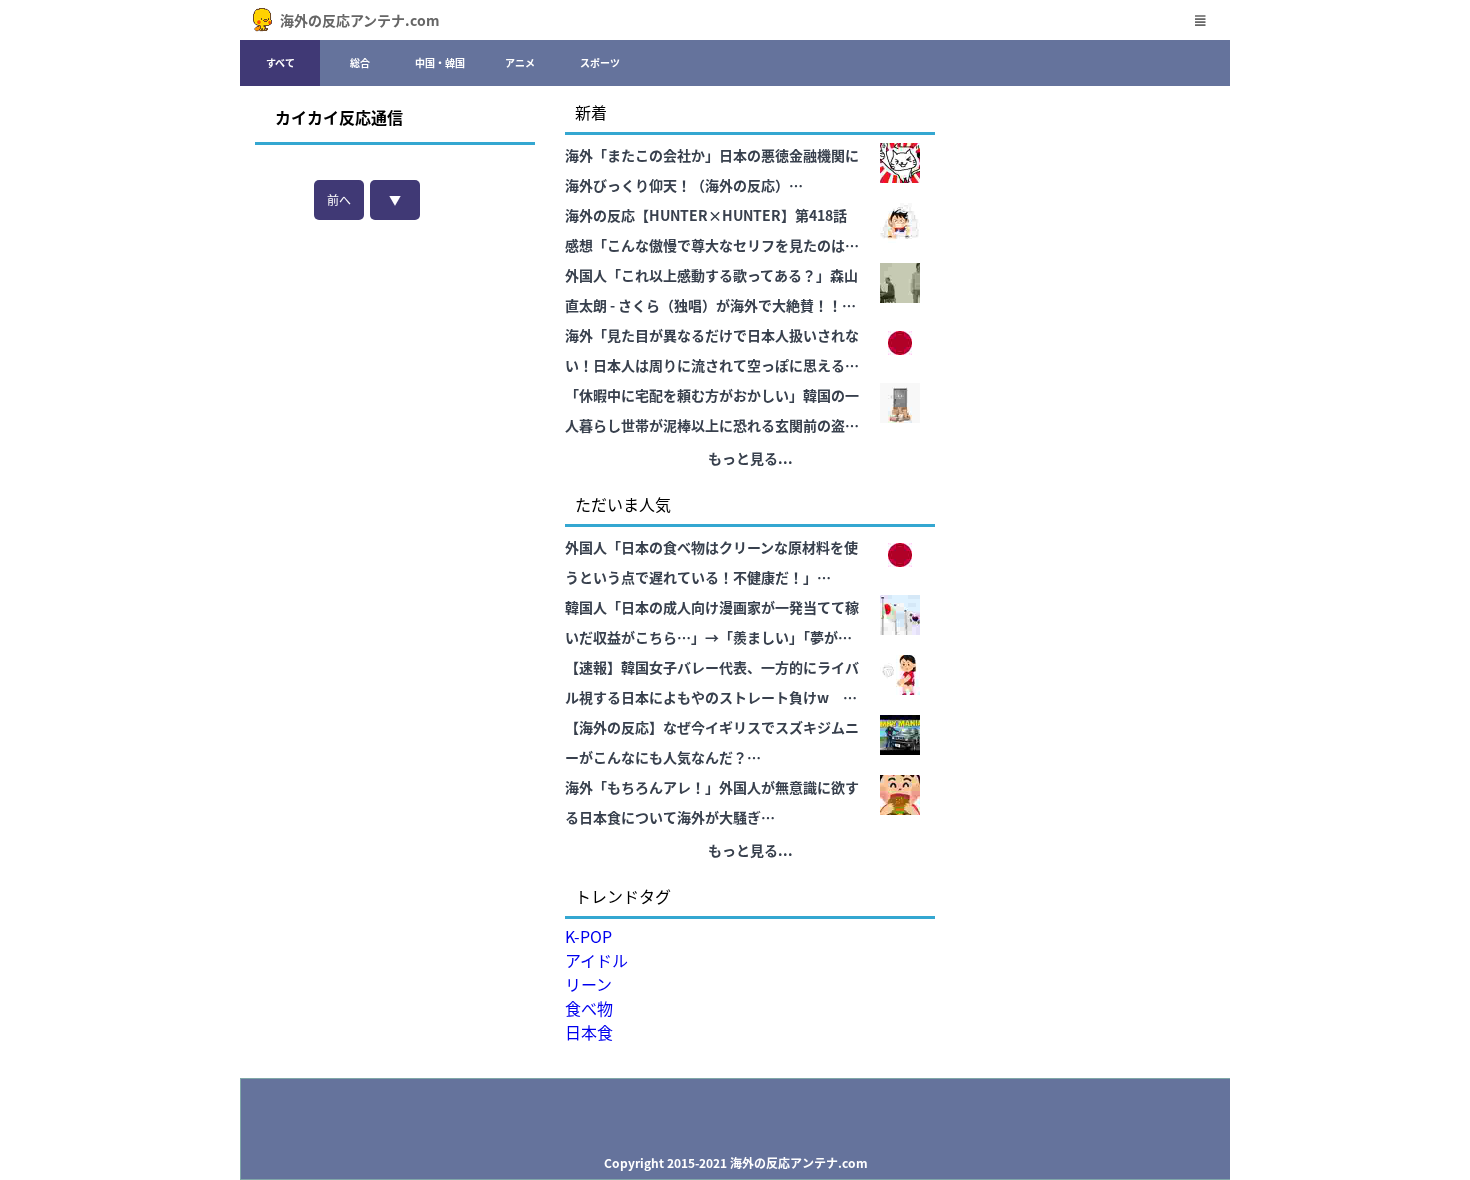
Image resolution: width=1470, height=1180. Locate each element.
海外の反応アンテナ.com (360, 20)
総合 (360, 62)
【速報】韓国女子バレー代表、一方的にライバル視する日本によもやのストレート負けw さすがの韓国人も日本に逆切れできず (712, 684)
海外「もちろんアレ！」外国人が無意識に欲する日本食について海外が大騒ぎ (712, 802)
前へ (339, 199)
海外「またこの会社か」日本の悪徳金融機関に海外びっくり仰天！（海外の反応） (712, 170)
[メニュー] (1200, 20)
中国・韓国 (440, 62)
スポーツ (600, 62)
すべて (280, 62)
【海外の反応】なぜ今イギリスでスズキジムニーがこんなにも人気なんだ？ (712, 742)
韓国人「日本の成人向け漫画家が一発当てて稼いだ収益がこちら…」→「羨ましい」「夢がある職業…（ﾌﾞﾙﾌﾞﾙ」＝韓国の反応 (712, 624)
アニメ (520, 62)
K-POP (588, 936)
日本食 (589, 1032)
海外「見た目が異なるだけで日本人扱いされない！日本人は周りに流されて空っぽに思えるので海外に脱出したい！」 (712, 352)
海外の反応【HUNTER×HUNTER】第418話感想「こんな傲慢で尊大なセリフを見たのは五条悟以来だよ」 (712, 232)
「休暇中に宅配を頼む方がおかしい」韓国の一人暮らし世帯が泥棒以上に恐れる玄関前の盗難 (712, 410)
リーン (588, 984)
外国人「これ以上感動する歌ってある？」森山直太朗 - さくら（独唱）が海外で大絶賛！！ (711, 290)
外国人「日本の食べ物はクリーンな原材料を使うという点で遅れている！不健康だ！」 (711, 562)
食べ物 (589, 1008)
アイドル (596, 960)
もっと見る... (750, 458)
